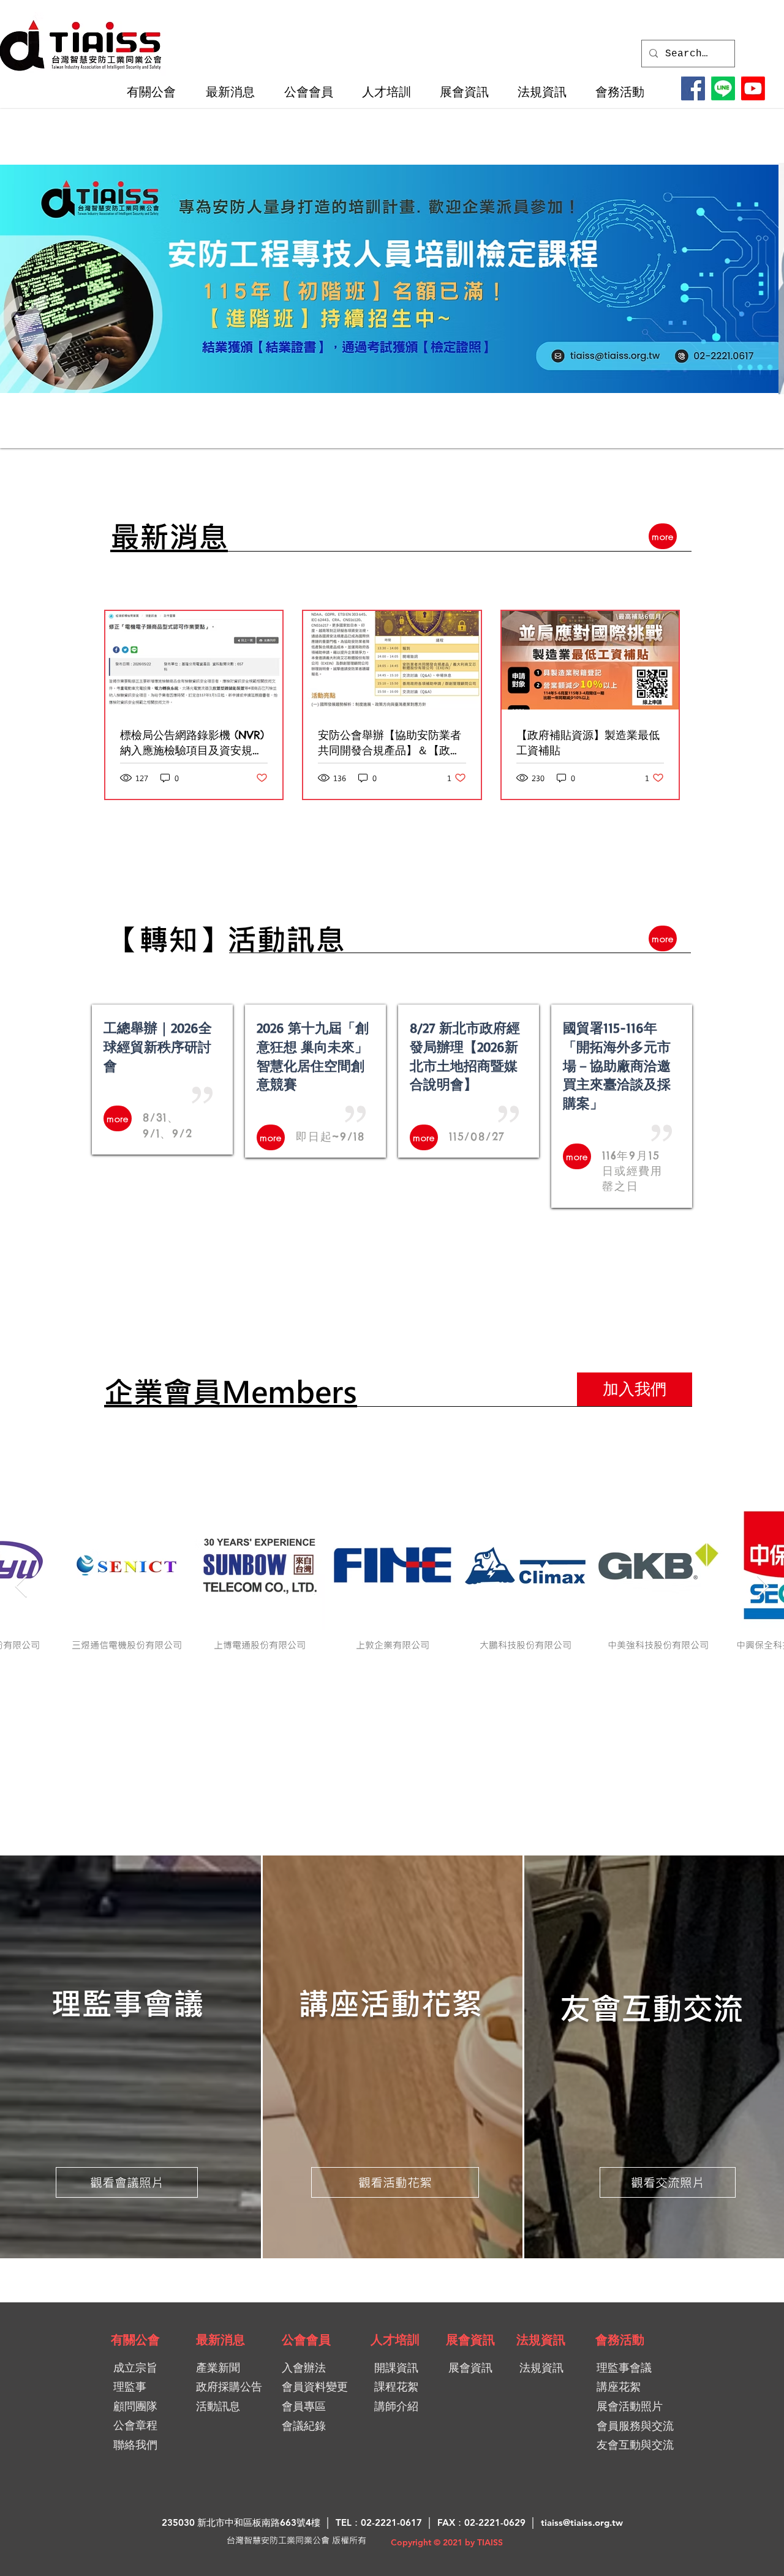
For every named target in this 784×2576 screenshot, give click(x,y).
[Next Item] (763, 1587)
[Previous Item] (21, 1587)
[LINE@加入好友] (723, 88)
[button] (157, 92)
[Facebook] (693, 88)
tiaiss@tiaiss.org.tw (582, 2522)
